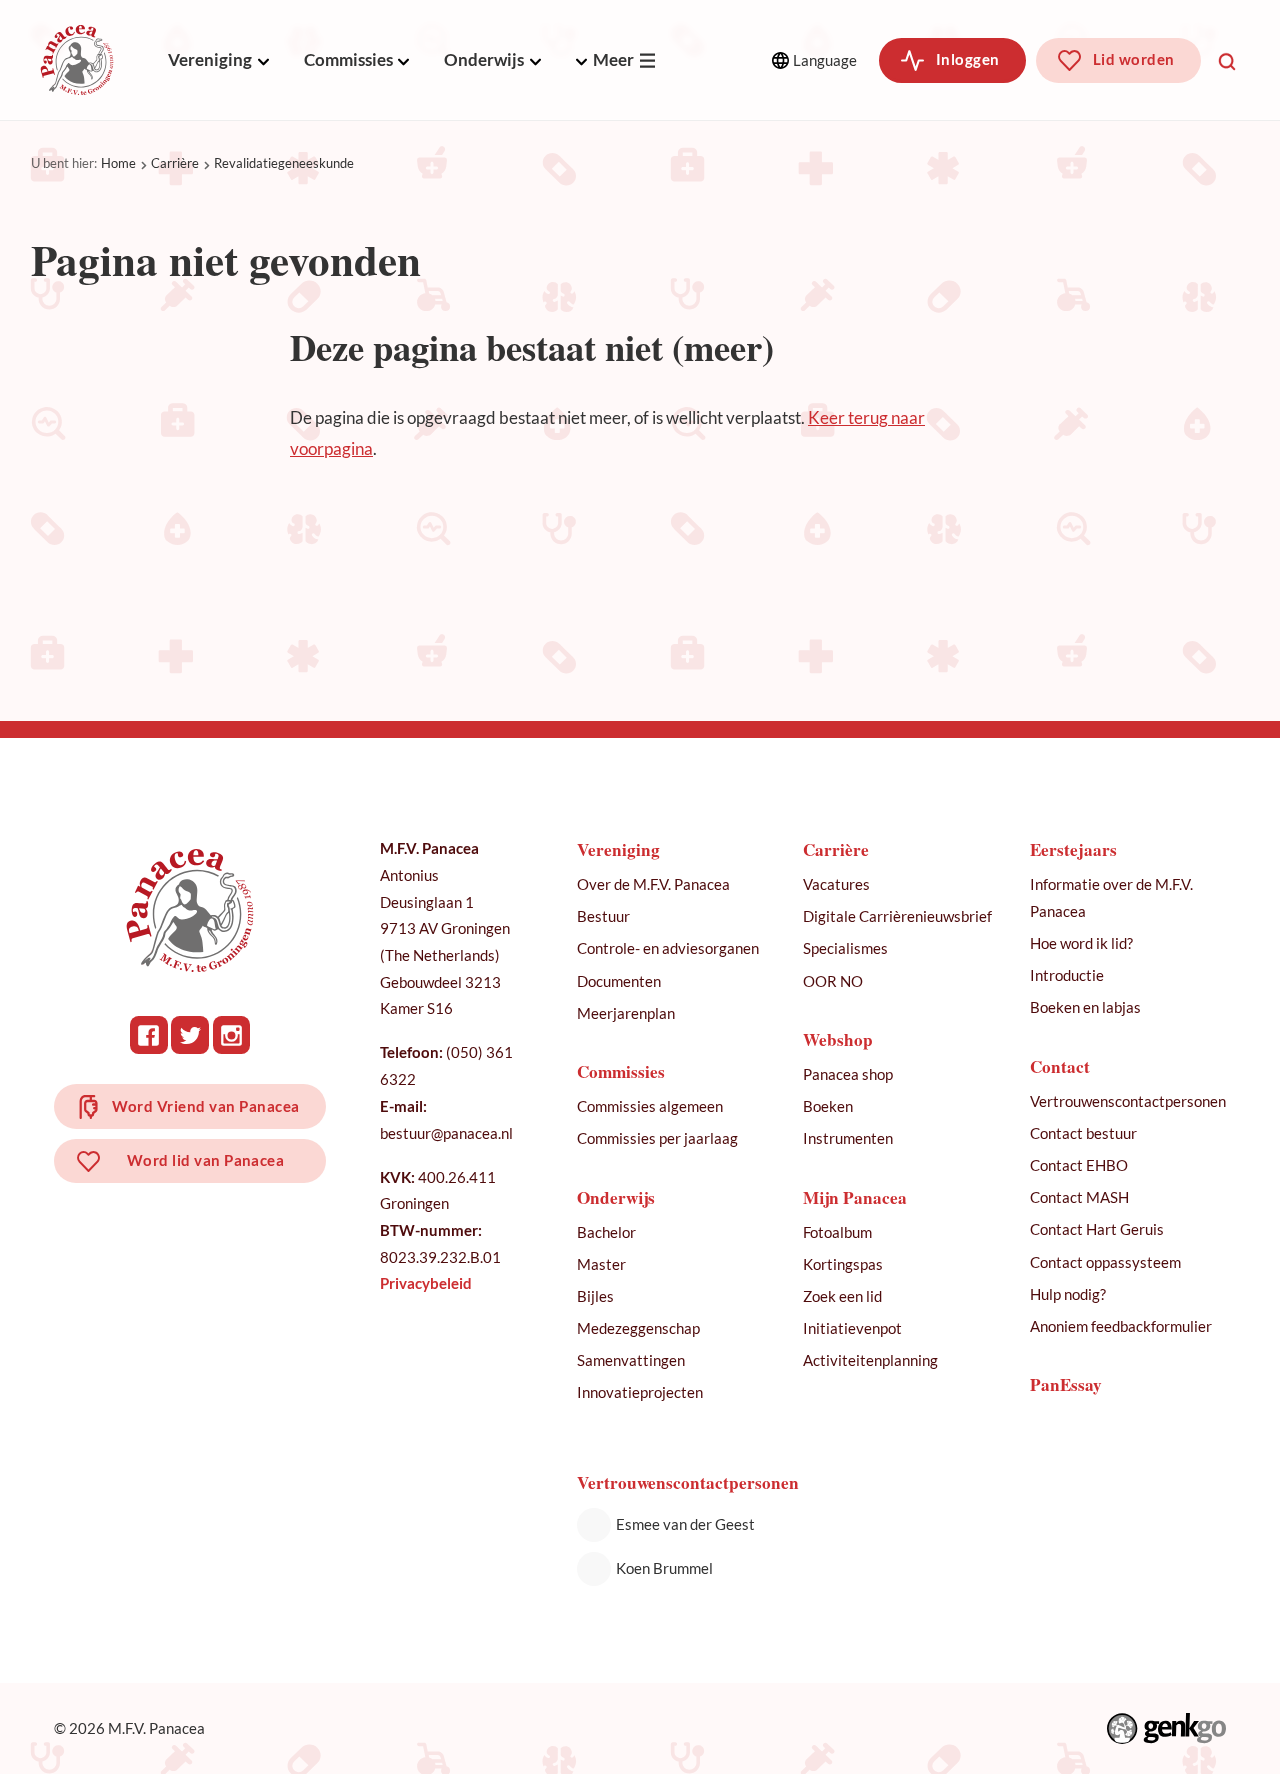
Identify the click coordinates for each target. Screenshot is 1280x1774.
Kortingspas (843, 1264)
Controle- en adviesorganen (668, 948)
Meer (613, 59)
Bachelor (606, 1232)
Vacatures (836, 884)
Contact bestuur (1083, 1133)
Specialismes (845, 948)
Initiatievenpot (852, 1328)
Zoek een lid (842, 1296)
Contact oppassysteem (1105, 1262)
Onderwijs (484, 59)
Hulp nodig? (1068, 1294)
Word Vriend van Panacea (206, 1106)
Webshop (838, 1039)
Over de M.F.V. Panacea (653, 884)
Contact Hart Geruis (1097, 1229)
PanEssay (1066, 1384)
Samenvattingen (631, 1360)
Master (601, 1264)
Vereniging (210, 59)
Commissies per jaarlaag (657, 1138)
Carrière (175, 163)
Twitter (190, 1035)
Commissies (348, 59)
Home (118, 163)
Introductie (1067, 975)
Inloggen (968, 59)
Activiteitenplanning (870, 1360)
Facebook (149, 1035)
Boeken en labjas (1085, 1007)
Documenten (619, 981)
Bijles (595, 1296)
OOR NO (833, 981)
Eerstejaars (1073, 849)
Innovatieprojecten (640, 1392)
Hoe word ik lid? (1081, 943)
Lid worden (1134, 59)
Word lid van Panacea (206, 1160)
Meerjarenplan (626, 1013)
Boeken (828, 1106)
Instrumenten (848, 1138)
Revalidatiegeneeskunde (284, 163)
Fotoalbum (837, 1232)
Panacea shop (848, 1074)
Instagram (232, 1035)
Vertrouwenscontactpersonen (1128, 1101)
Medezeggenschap (638, 1328)
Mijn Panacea (855, 1197)
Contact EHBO (1079, 1165)
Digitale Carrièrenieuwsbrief (897, 916)
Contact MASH (1079, 1197)
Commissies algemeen (650, 1106)
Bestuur (603, 916)
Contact (1060, 1066)
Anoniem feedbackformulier (1121, 1326)
